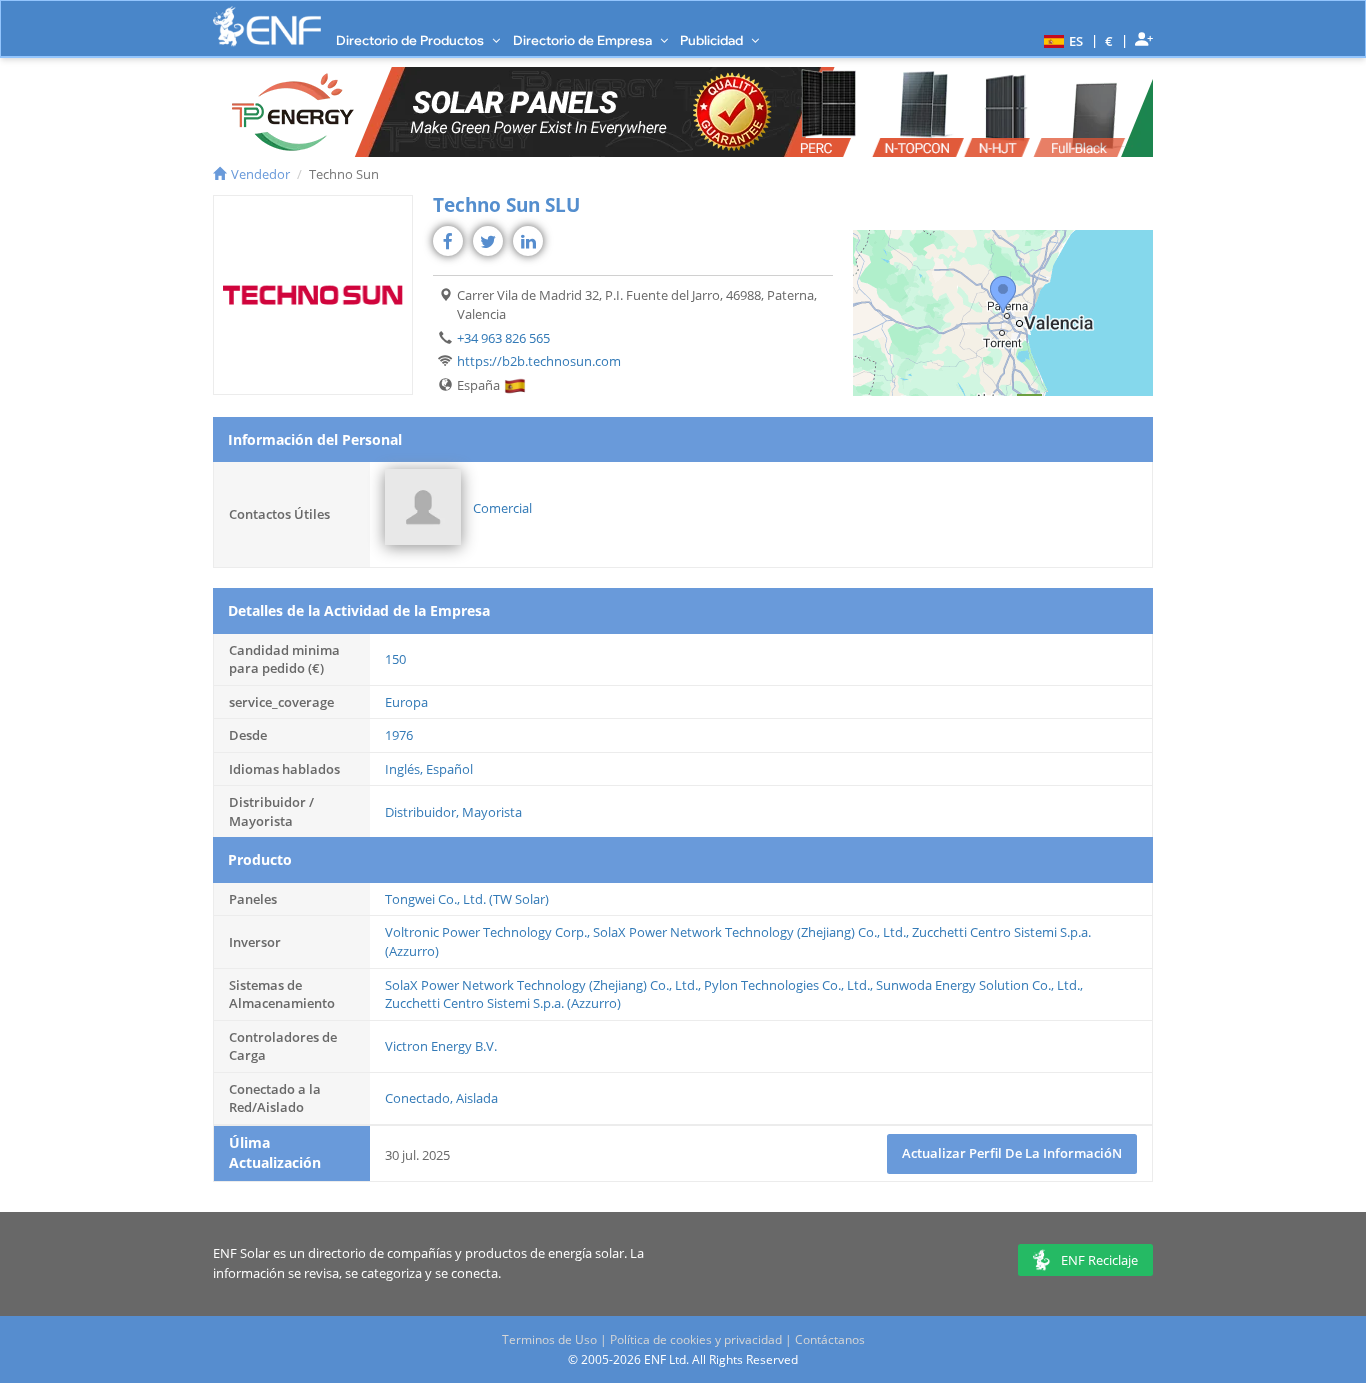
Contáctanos (830, 1339)
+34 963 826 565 (503, 338)
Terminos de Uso (549, 1339)
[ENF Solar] (267, 26)
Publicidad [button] (713, 40)
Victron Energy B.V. (441, 1046)
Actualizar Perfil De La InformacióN (1012, 1153)
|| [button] (1109, 40)
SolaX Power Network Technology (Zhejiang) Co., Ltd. (749, 932)
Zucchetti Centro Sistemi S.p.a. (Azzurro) (503, 1003)
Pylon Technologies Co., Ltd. (787, 985)
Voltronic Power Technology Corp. (486, 932)
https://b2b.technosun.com (539, 361)
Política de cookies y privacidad (696, 1339)
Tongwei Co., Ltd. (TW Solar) (467, 899)
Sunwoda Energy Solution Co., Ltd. (978, 985)
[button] (1061, 40)
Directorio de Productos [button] (411, 40)
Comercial (502, 508)
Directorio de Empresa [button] (584, 40)
